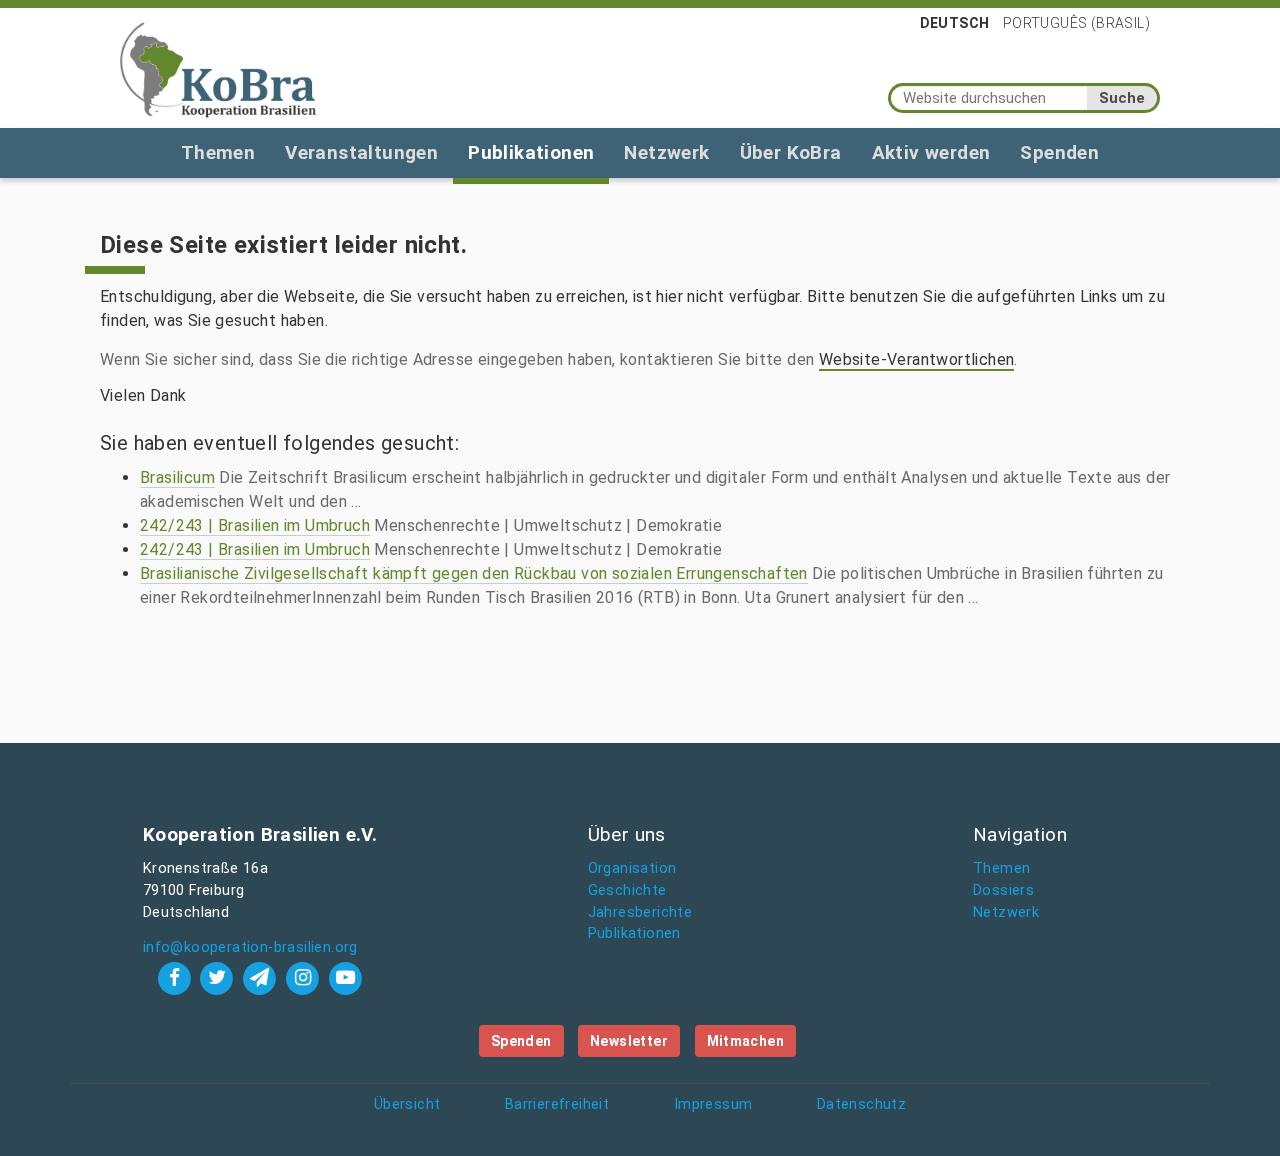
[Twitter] (219, 977)
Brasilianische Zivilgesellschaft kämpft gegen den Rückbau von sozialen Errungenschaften (474, 573)
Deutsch (955, 23)
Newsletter (629, 1041)
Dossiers (1003, 890)
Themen (218, 152)
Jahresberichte (640, 912)
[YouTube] (345, 977)
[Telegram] (262, 977)
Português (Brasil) (1076, 23)
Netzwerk (666, 152)
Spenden (1059, 152)
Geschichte (627, 890)
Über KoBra (791, 152)
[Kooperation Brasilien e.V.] (218, 68)
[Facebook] (176, 977)
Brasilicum (177, 477)
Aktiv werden (931, 152)
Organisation (632, 868)
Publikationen (531, 152)
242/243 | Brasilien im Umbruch (255, 525)
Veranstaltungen (361, 152)
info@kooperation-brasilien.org (250, 947)
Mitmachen (746, 1041)
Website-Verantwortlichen (917, 359)
